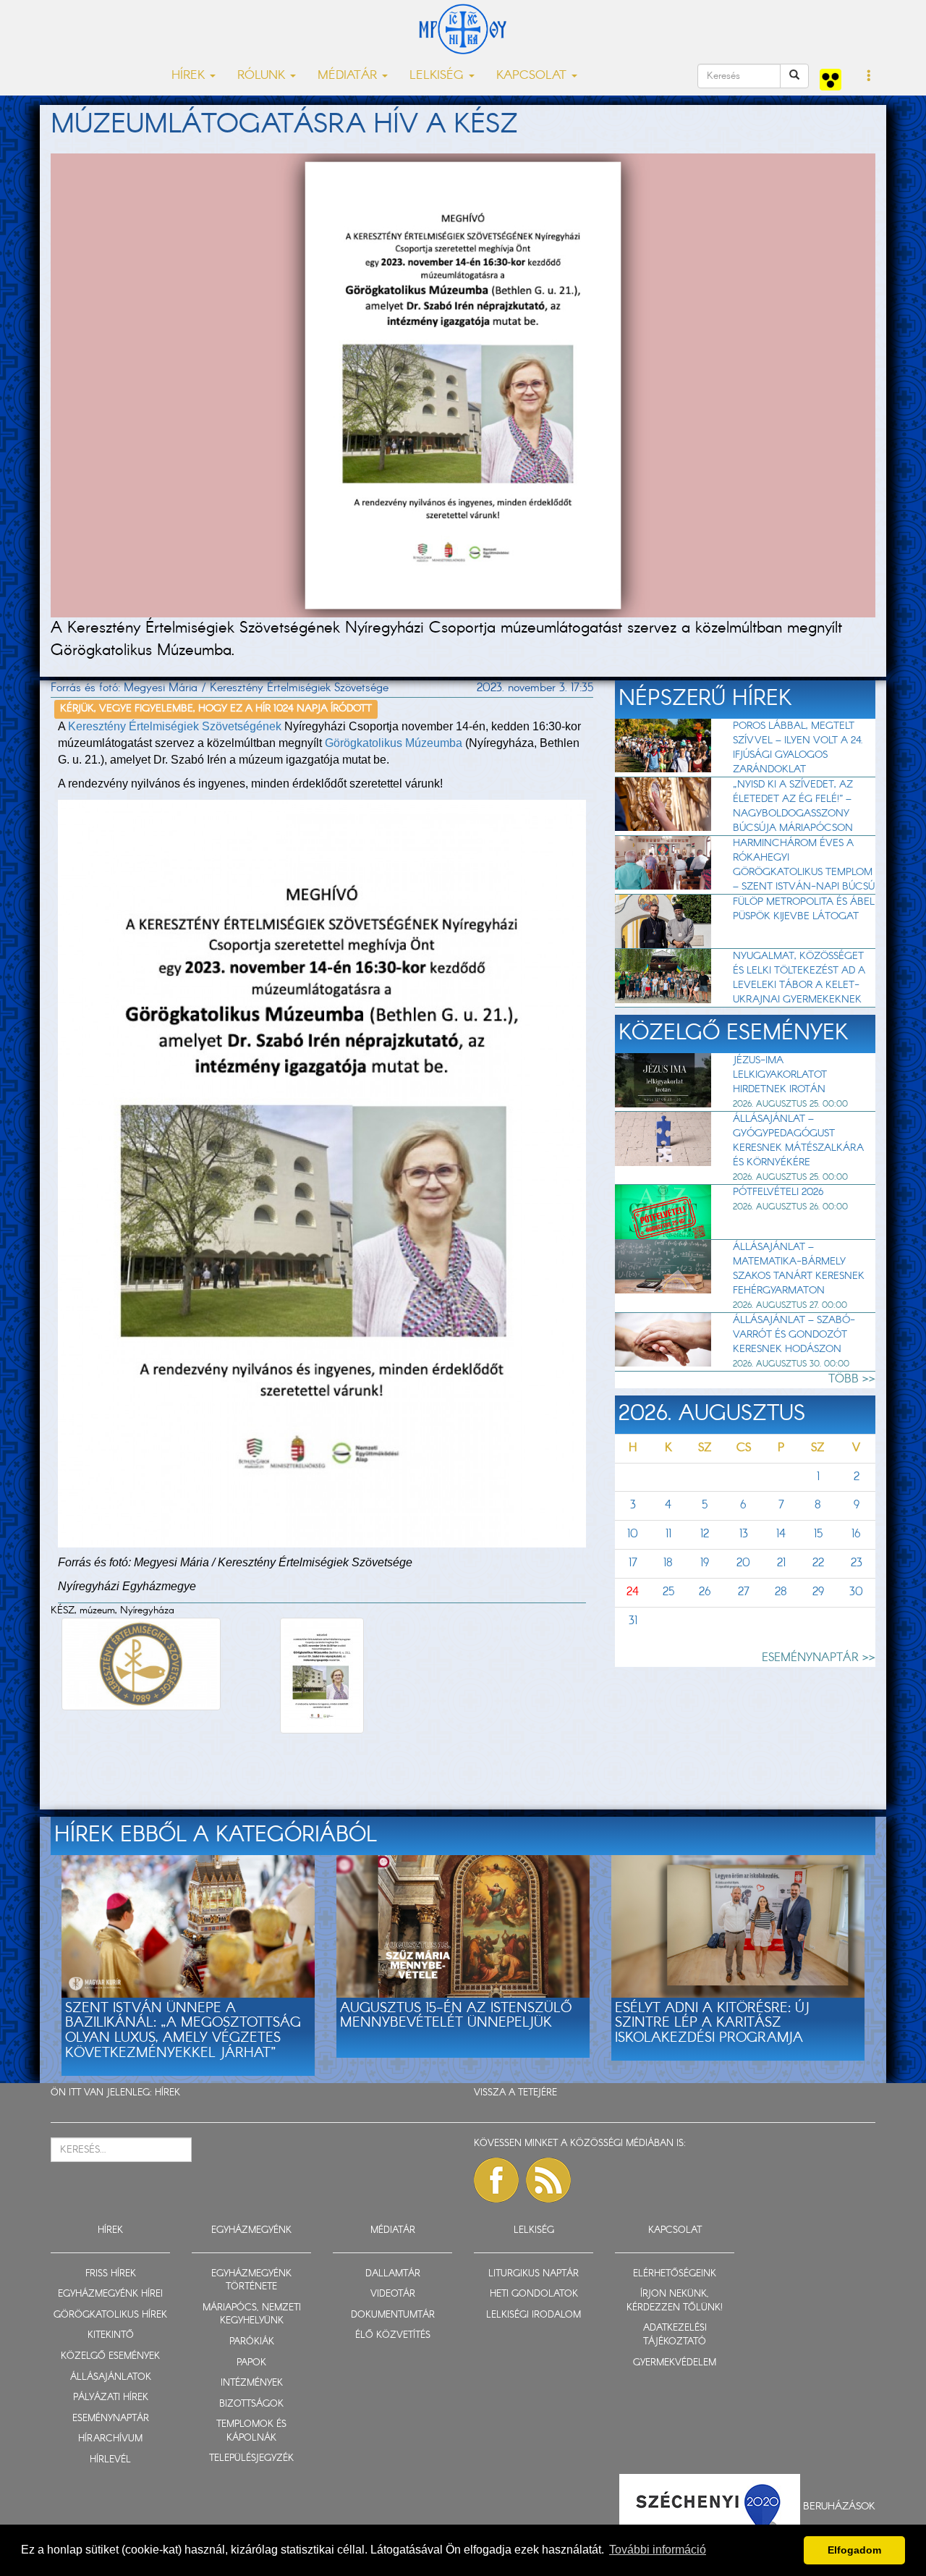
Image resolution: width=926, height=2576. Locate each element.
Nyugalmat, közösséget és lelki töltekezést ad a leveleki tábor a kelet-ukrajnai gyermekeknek (799, 978)
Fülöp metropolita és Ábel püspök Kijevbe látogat (804, 909)
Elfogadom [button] (854, 2550)
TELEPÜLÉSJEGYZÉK (251, 2458)
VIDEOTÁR (393, 2294)
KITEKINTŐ (111, 2335)
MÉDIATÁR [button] (349, 76)
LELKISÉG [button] (438, 76)
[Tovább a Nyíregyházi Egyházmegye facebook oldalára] (496, 2180)
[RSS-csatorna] (548, 2180)
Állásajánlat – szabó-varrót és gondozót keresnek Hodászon (794, 1335)
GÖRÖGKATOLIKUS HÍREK (110, 2315)
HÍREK (167, 2093)
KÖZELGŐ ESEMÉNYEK (110, 2356)
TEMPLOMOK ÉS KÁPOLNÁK (251, 2431)
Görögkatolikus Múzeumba (394, 743)
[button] (869, 77)
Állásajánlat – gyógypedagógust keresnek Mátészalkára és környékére (798, 1141)
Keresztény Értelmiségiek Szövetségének (175, 726)
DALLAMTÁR (393, 2274)
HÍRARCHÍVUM (110, 2439)
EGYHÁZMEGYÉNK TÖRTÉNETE (251, 2281)
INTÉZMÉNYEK (252, 2383)
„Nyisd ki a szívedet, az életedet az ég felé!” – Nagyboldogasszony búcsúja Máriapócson (793, 806)
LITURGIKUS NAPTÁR (534, 2274)
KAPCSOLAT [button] (533, 76)
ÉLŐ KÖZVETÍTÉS (393, 2335)
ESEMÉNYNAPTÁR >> (819, 1658)
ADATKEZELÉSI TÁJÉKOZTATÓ (675, 2335)
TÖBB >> (852, 1379)
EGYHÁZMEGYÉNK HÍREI (110, 2294)
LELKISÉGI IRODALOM (534, 2315)
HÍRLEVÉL (110, 2460)
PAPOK (251, 2363)
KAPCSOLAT (675, 2230)
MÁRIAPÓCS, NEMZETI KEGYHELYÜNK (252, 2315)
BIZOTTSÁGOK (251, 2404)
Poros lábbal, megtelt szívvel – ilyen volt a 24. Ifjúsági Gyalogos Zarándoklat (798, 748)
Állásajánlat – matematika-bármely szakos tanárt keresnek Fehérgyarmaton (799, 1269)
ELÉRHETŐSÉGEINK (675, 2274)
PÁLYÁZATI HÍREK (111, 2398)
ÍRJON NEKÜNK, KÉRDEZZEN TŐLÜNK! (675, 2301)
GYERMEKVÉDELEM (675, 2363)
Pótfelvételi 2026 (778, 1192)
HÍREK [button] (190, 76)
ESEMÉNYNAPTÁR (111, 2419)
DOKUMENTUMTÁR (393, 2315)
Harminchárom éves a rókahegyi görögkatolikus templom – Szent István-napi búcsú (804, 865)
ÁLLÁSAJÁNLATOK (111, 2377)
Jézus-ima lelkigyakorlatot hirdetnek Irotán (780, 1075)
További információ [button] (658, 2550)
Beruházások (839, 2507)
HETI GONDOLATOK (534, 2294)
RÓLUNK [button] (263, 76)
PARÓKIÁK (252, 2342)
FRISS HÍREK (111, 2274)
